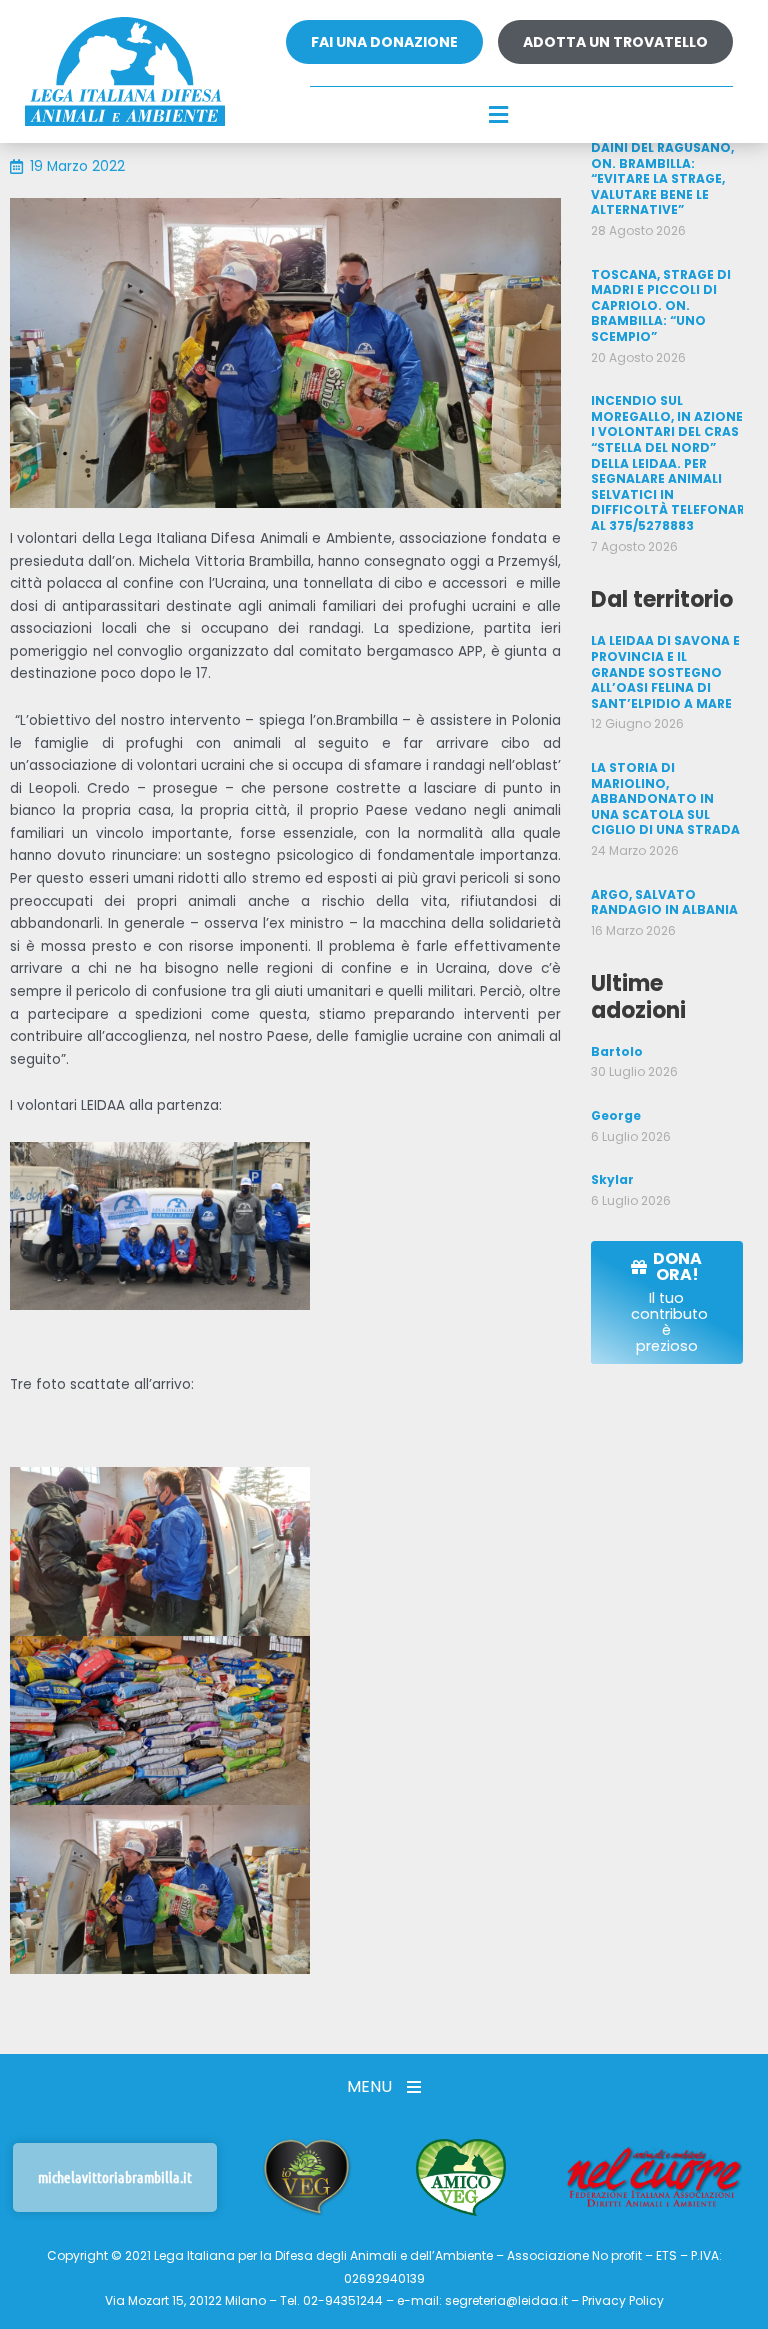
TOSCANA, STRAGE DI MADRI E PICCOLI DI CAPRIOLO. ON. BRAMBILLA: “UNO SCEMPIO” (661, 305)
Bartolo (617, 1051)
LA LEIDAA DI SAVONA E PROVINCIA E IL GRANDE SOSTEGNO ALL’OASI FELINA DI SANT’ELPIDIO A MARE (665, 671)
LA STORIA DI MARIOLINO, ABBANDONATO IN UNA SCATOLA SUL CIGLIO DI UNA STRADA (665, 798)
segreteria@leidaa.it (506, 2300)
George (616, 1115)
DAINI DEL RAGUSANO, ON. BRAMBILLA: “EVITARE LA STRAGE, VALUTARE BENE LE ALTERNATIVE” (662, 178)
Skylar (612, 1179)
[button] (498, 116)
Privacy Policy (623, 2300)
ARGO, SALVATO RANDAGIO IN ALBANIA (664, 902)
